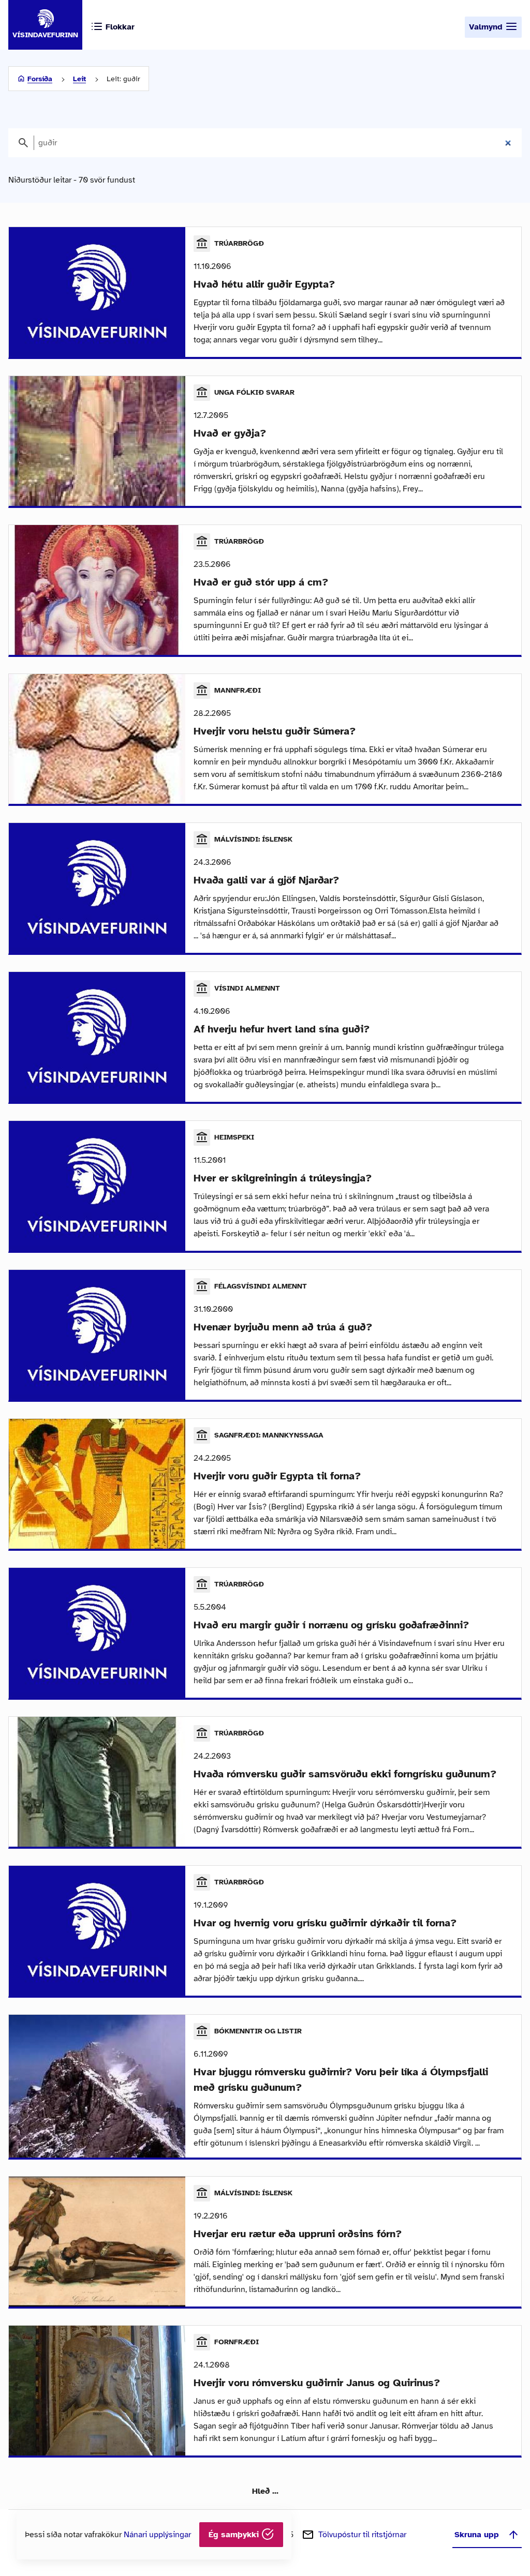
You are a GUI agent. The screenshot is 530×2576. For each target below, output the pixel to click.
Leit (79, 79)
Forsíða (40, 79)
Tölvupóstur (362, 2535)
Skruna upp (477, 2535)
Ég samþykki (235, 2535)
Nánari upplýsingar (157, 2535)
